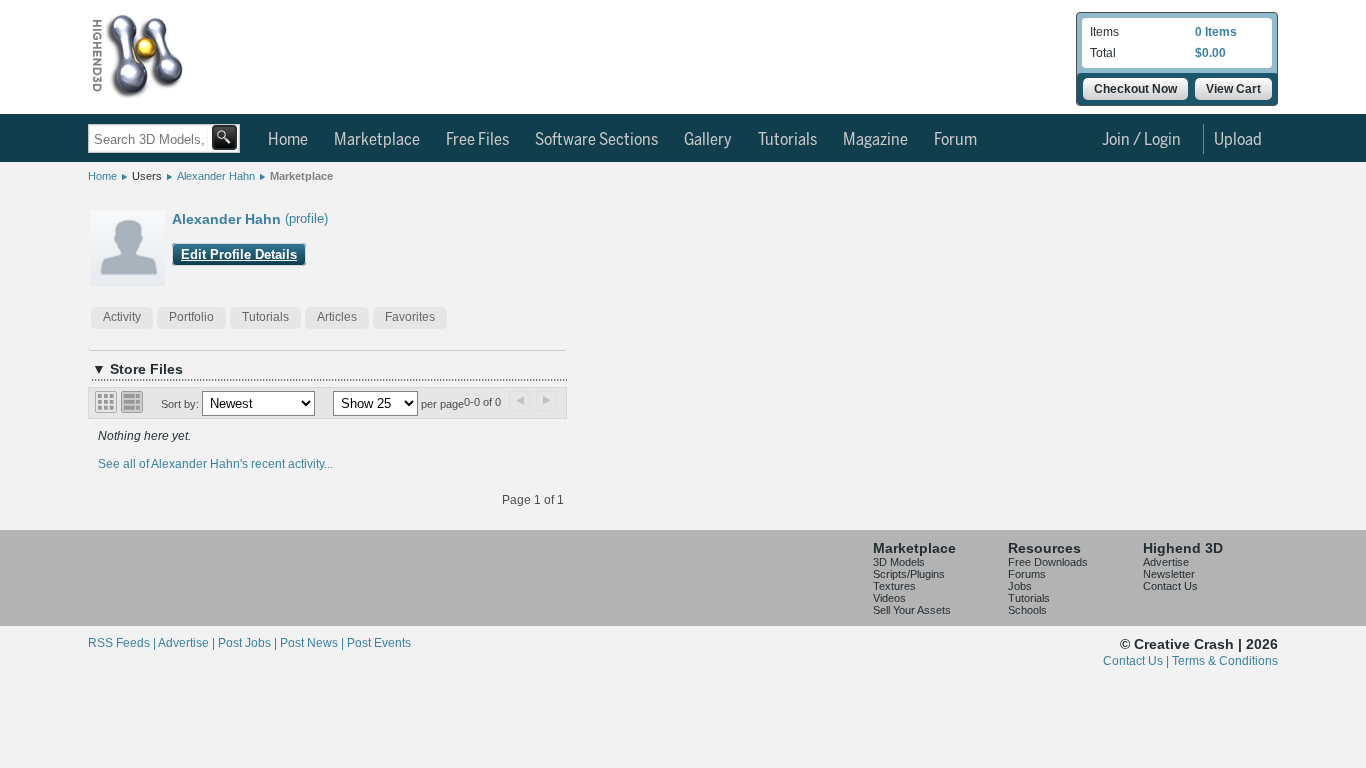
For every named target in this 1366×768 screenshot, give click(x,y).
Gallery (708, 140)
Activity (122, 317)
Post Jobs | (249, 643)
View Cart (1233, 89)
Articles (337, 317)
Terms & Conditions (1225, 661)
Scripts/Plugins (909, 574)
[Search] (224, 137)
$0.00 (1210, 53)
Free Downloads (1048, 562)
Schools (1027, 610)
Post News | (313, 643)
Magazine (875, 140)
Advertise (1166, 562)
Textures (894, 586)
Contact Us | (1137, 661)
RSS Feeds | (123, 643)
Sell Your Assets (912, 610)
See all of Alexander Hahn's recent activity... (215, 464)
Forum (955, 140)
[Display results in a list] (132, 402)
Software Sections (596, 140)
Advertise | (188, 643)
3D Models (899, 562)
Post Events (379, 643)
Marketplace (377, 140)
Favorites (410, 317)
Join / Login (1141, 140)
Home (288, 140)
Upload (1238, 140)
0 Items (1216, 32)
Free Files (477, 140)
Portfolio (191, 317)
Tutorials (787, 140)
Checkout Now (1135, 89)
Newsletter (1169, 574)
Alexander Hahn (216, 176)
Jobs (1020, 586)
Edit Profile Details (239, 254)
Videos (889, 598)
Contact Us (1170, 586)
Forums (1027, 574)
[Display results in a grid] (106, 402)
